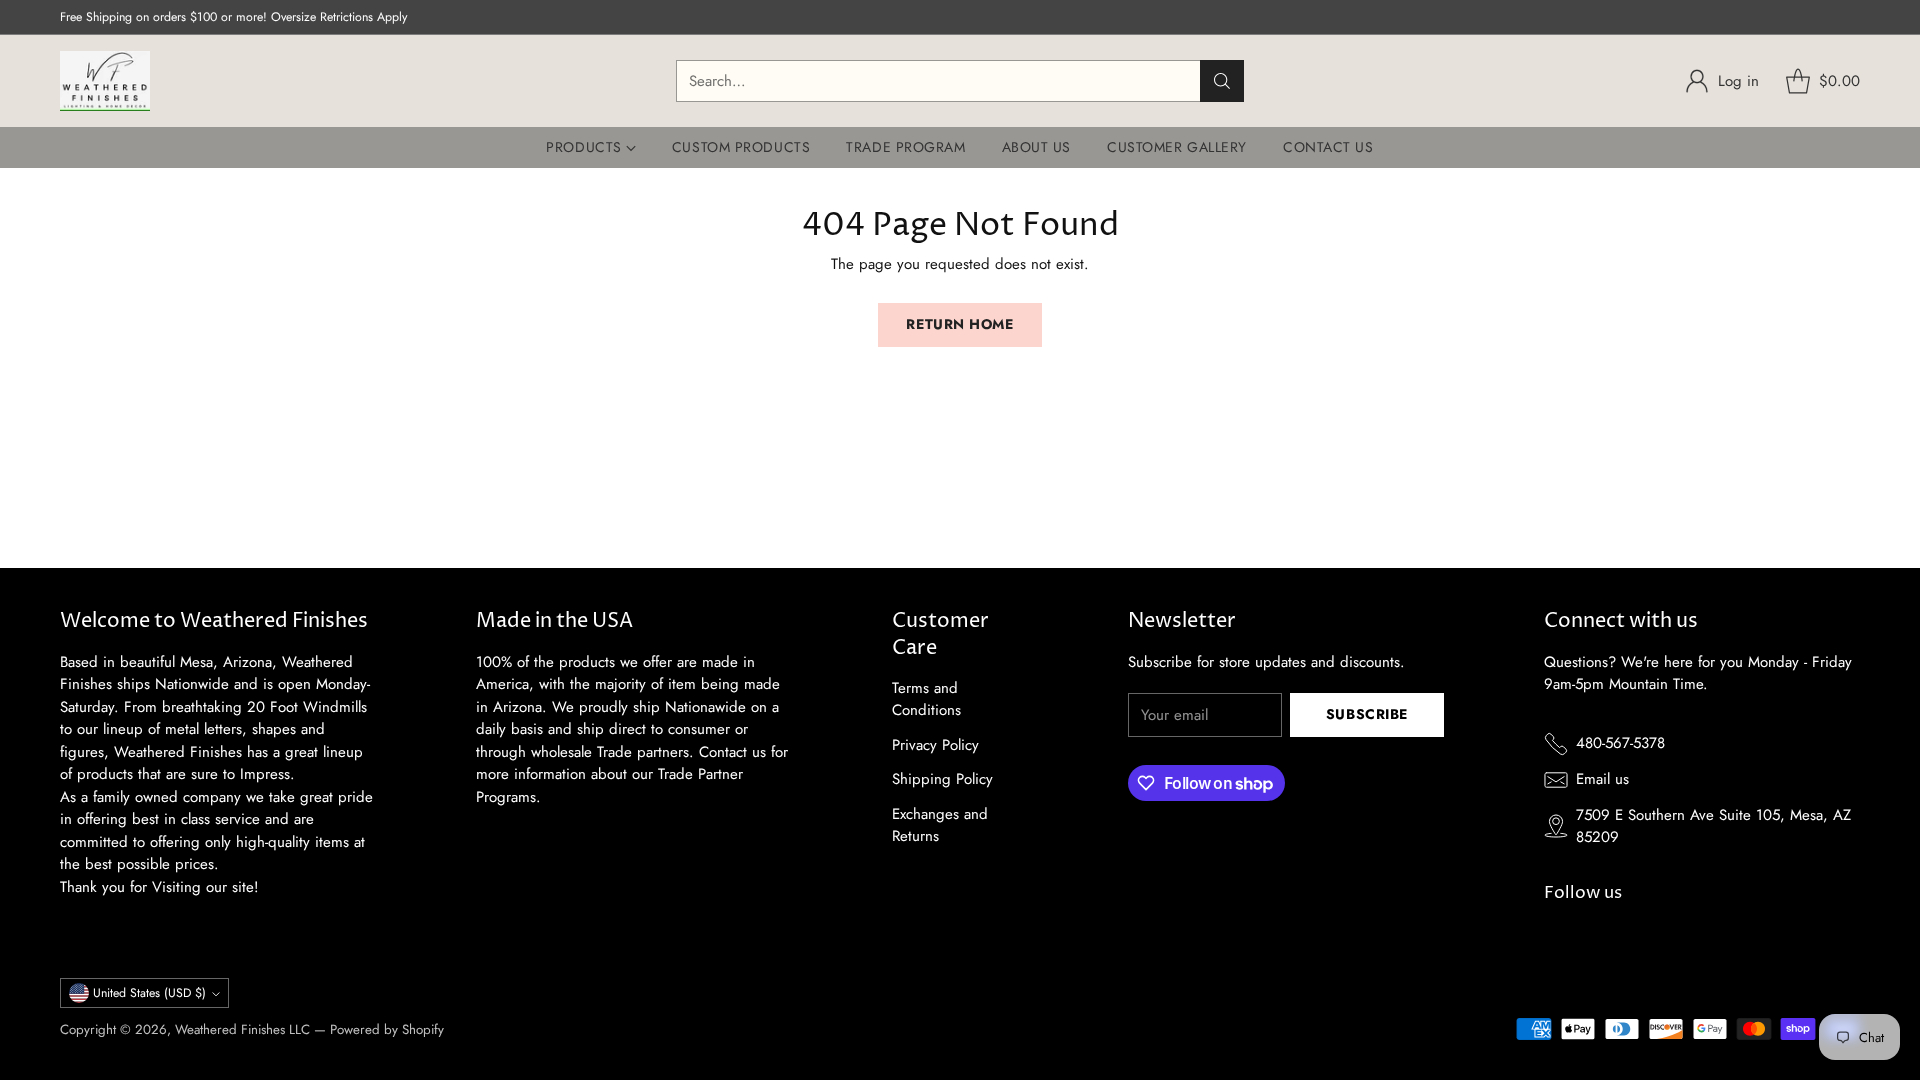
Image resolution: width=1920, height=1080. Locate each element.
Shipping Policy (942, 779)
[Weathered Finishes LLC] (105, 81)
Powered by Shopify (387, 1029)
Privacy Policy (935, 745)
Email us (1602, 779)
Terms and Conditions (926, 699)
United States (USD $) (149, 993)
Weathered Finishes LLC (242, 1029)
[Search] (1222, 81)
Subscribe (1367, 714)
